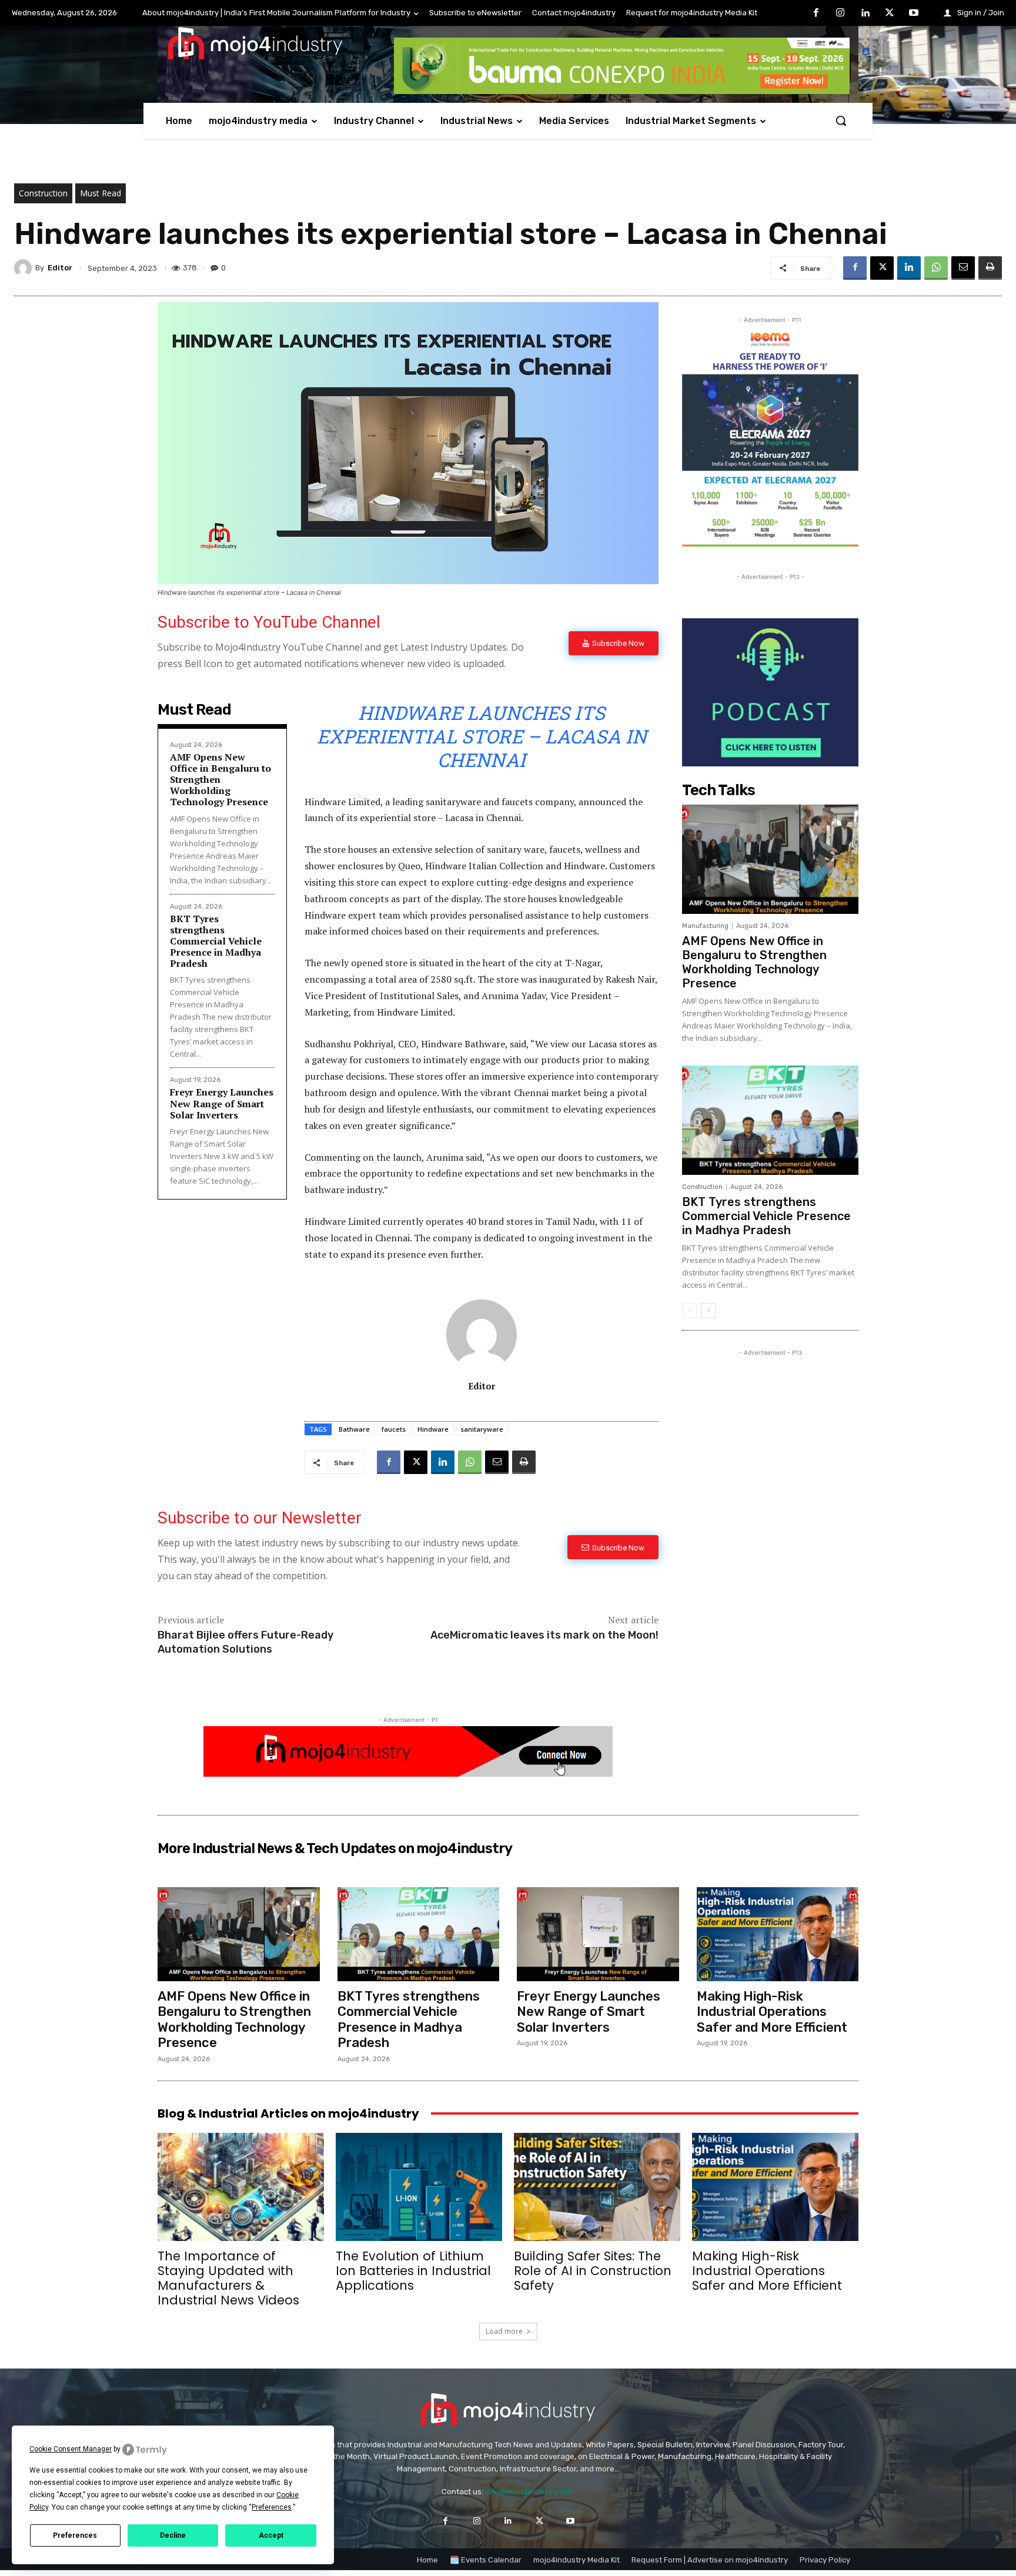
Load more (504, 2331)
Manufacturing (705, 926)
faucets (394, 1429)
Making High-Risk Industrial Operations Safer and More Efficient (772, 2012)
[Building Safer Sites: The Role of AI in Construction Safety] (597, 2187)
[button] (841, 120)
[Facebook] (816, 14)
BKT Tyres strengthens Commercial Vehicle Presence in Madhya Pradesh (216, 941)
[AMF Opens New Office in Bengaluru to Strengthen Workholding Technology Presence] (770, 859)
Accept (271, 2535)
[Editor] (25, 268)
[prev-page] (689, 1311)
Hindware (433, 1429)
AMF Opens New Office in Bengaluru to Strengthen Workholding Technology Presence (754, 962)
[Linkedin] (865, 14)
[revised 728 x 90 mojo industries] (622, 91)
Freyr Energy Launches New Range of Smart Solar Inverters (222, 1103)
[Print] (990, 268)
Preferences (75, 2535)
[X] (890, 14)
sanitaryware (482, 1429)
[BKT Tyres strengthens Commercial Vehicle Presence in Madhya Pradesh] (770, 1120)
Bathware (354, 1429)
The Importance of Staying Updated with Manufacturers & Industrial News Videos (228, 2278)
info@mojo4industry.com (530, 2492)
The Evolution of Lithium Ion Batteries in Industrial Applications (413, 2271)
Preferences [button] (272, 2507)
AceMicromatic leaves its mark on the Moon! (544, 1635)
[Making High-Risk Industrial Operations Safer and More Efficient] (778, 1934)
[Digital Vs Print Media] (408, 1773)
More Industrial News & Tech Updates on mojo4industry (335, 1848)
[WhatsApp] (936, 268)
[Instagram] (841, 14)
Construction (43, 193)
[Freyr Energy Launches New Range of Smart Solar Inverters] (598, 1934)
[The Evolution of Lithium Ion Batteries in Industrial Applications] (419, 2187)
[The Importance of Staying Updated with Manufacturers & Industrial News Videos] (241, 2187)
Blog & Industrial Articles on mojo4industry (288, 2113)
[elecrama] (770, 543)
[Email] (963, 268)
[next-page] (708, 1311)
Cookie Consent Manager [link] (71, 2449)
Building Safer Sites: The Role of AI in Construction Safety (593, 2271)
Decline (173, 2535)
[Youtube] (914, 14)
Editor (60, 268)
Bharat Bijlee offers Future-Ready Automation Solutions (245, 1642)
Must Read (101, 193)
